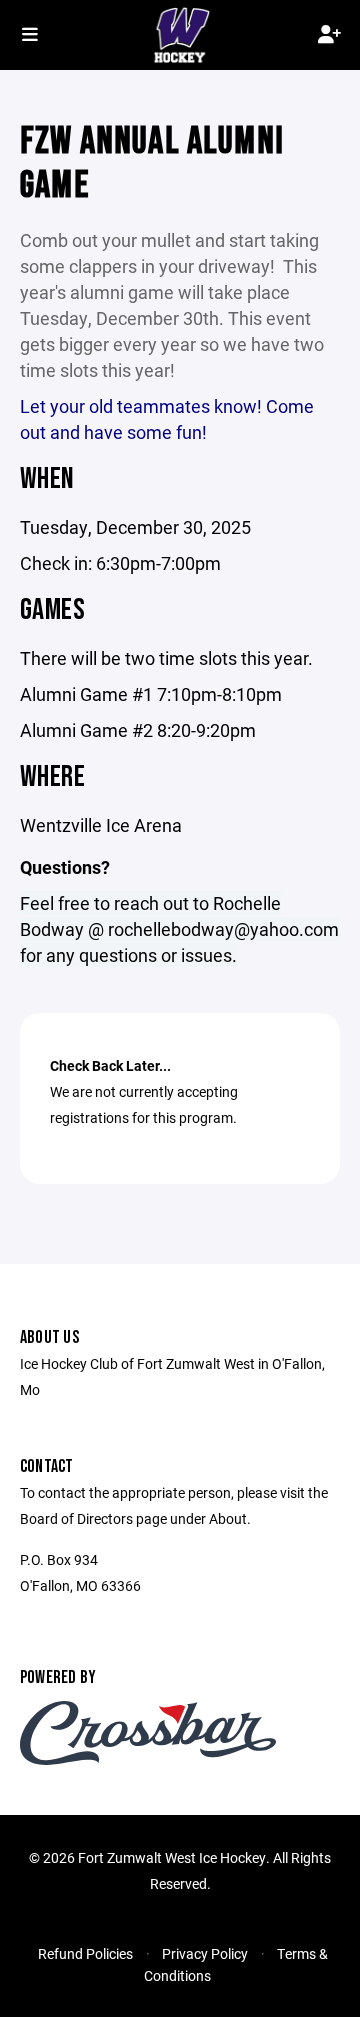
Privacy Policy (205, 1953)
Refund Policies (85, 1953)
